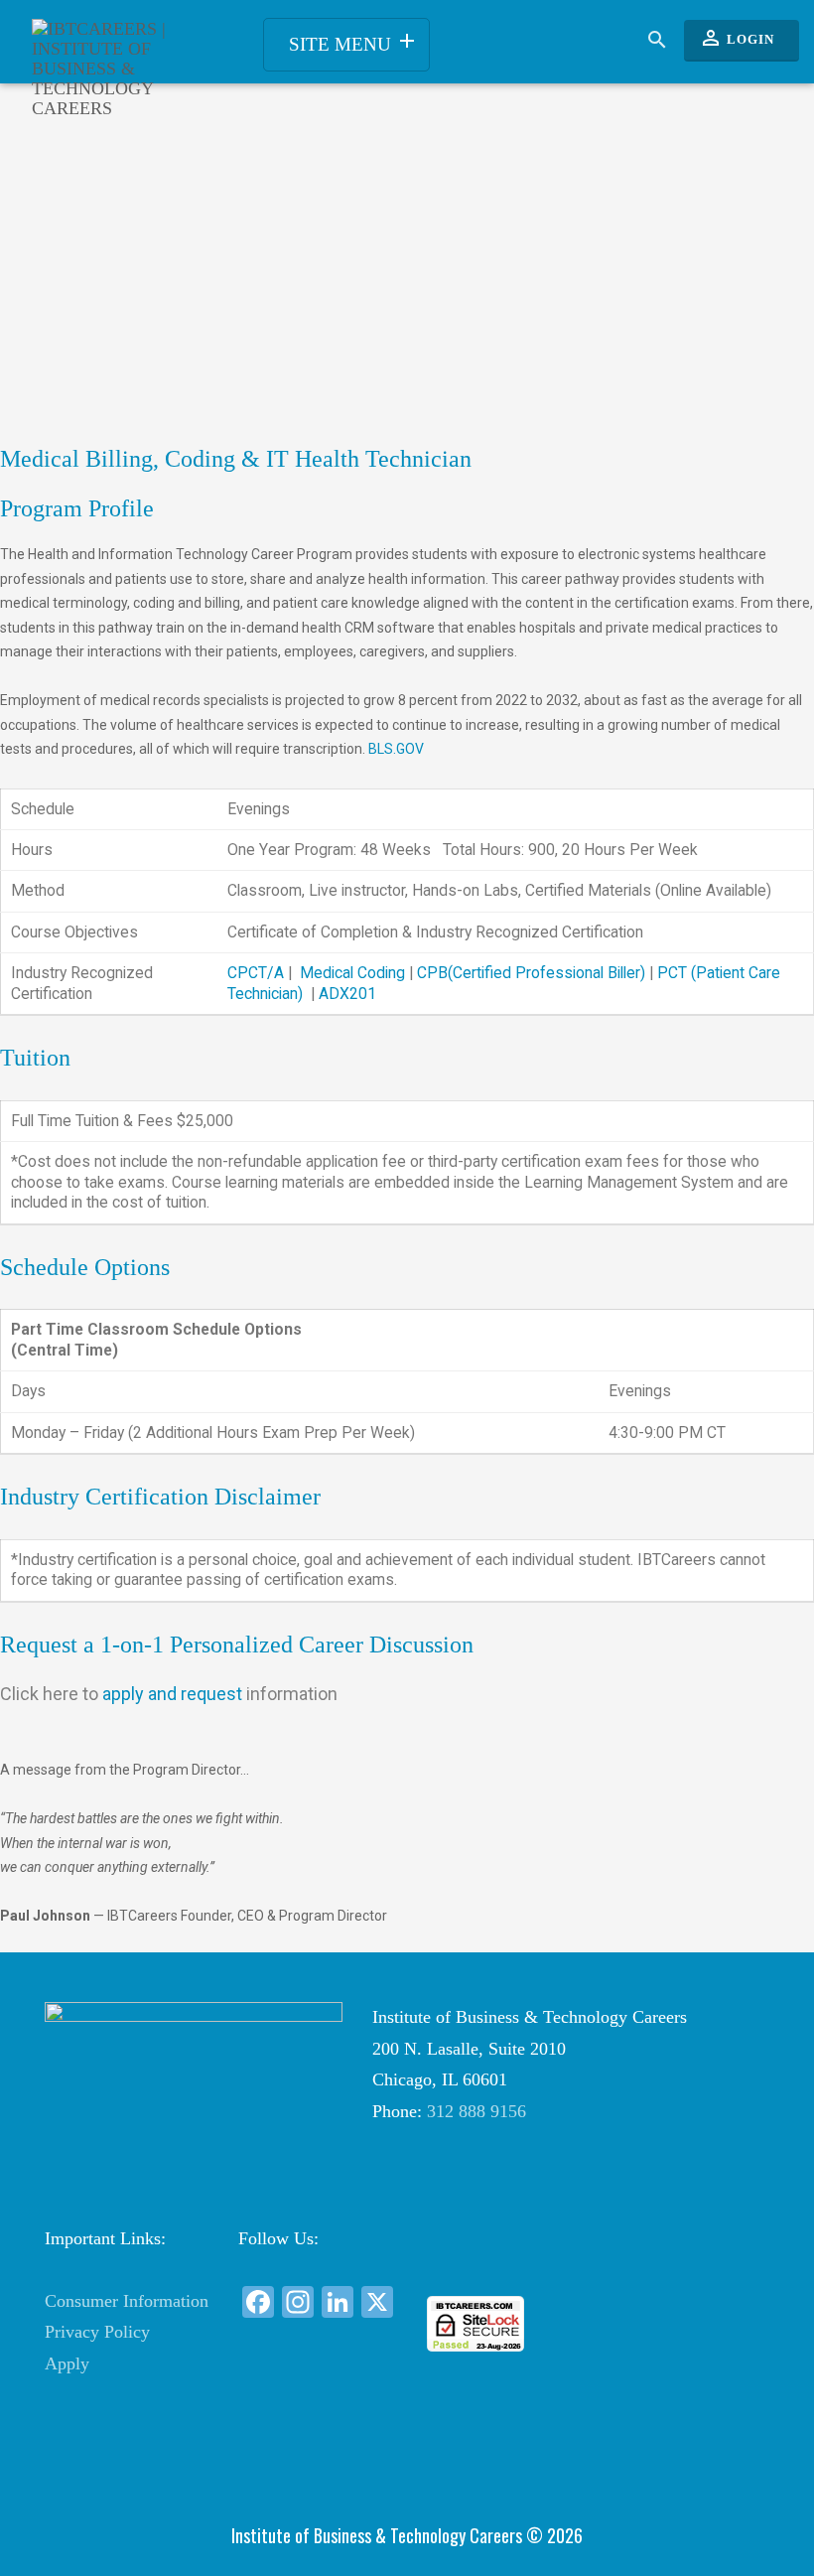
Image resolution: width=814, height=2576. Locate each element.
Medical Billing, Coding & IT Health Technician (236, 459)
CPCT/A (256, 973)
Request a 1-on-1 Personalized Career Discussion (237, 1645)
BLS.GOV (396, 749)
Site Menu (354, 42)
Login (737, 38)
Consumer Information (127, 2301)
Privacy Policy (97, 2332)
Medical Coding (352, 973)
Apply (67, 2363)
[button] (476, 2260)
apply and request (169, 1694)
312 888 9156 (476, 2111)
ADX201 (347, 994)
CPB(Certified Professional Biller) (531, 973)
